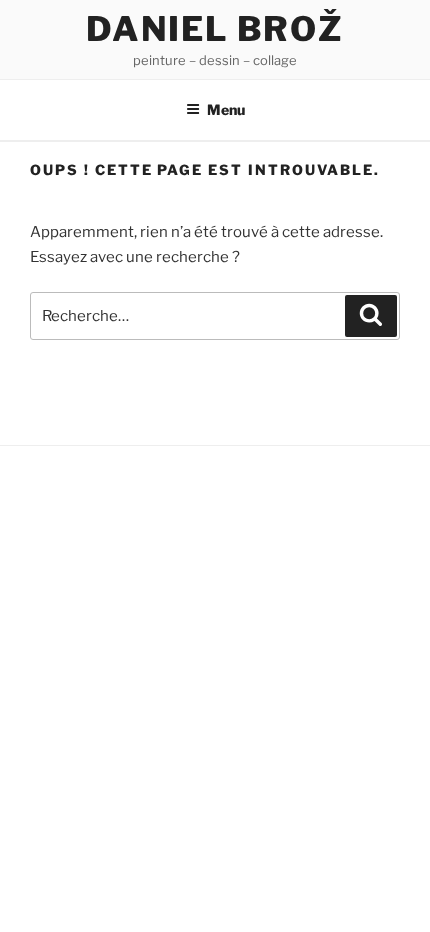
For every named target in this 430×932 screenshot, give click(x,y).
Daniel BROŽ (215, 28)
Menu (226, 109)
